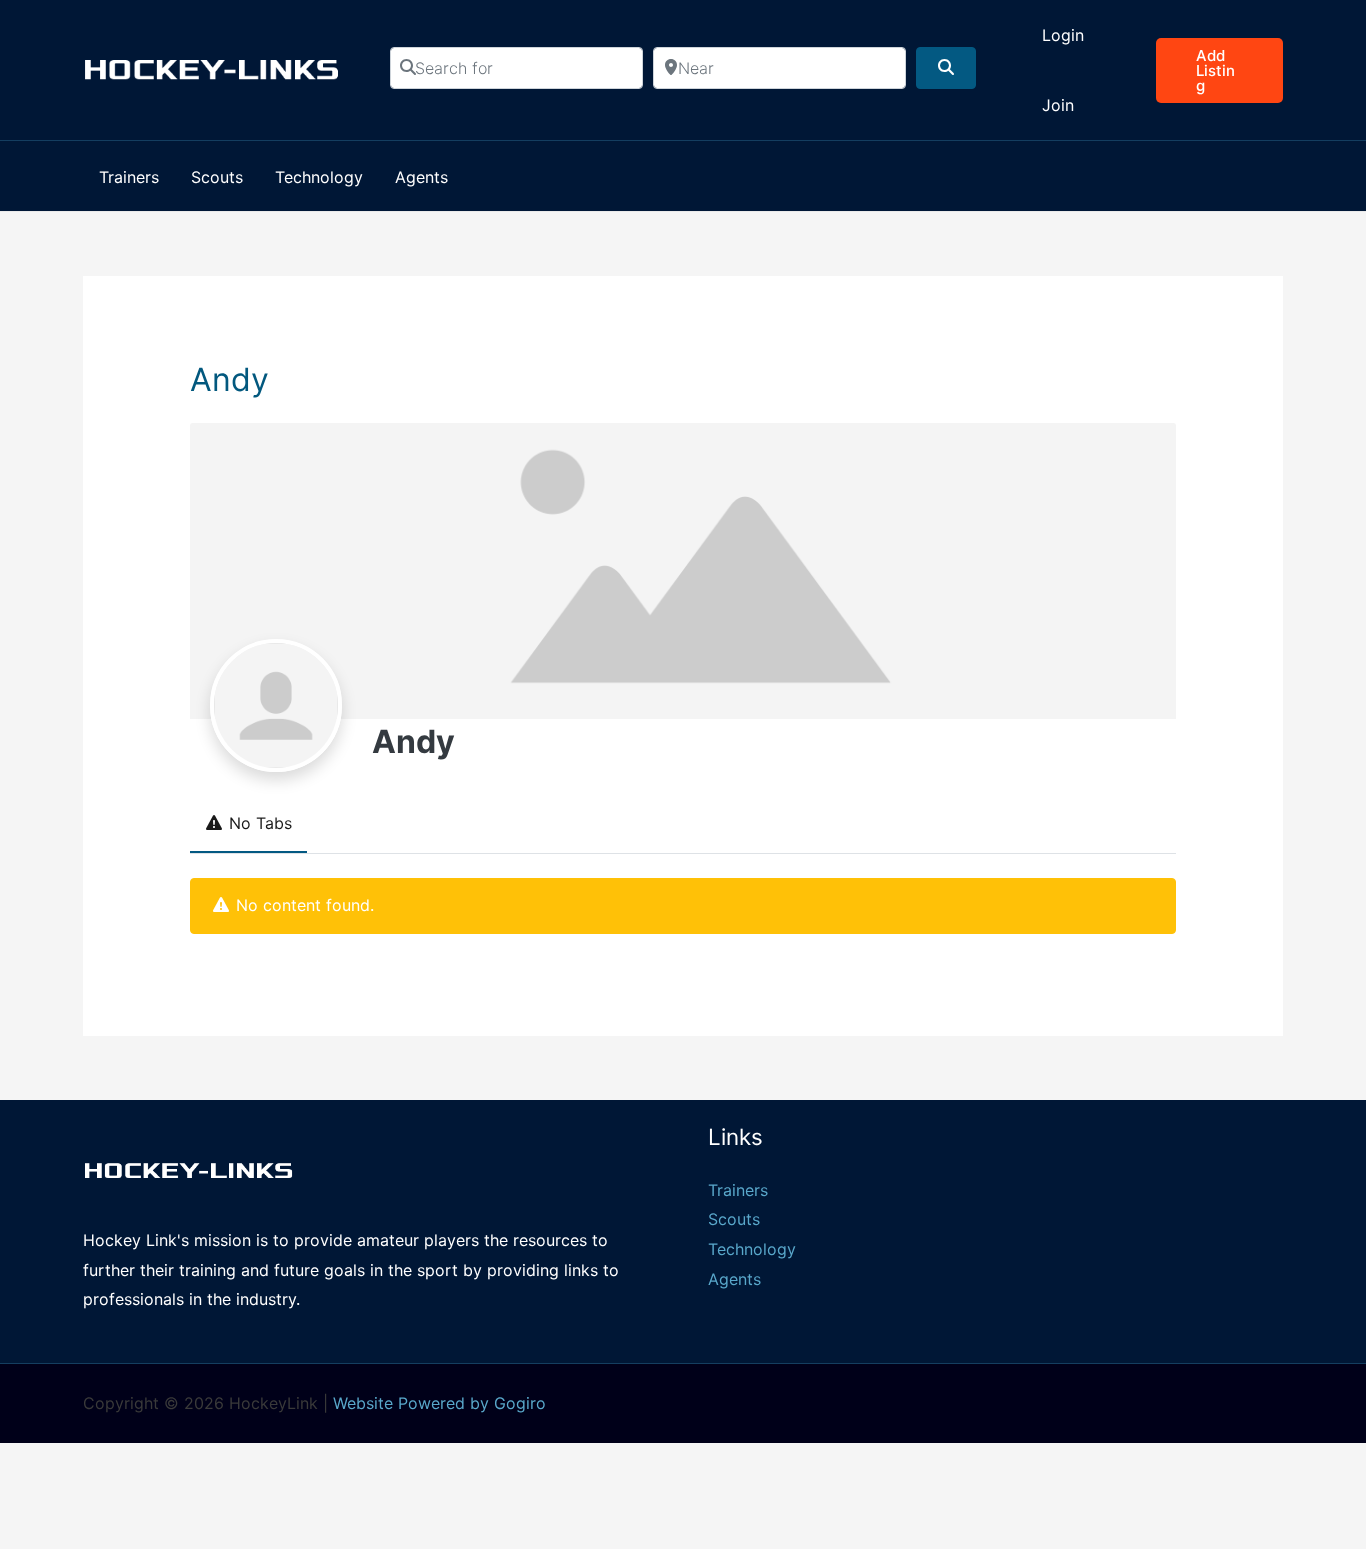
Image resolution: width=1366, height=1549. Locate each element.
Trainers (738, 1190)
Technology (752, 1249)
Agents (734, 1279)
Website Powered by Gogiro (439, 1403)
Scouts (734, 1219)
